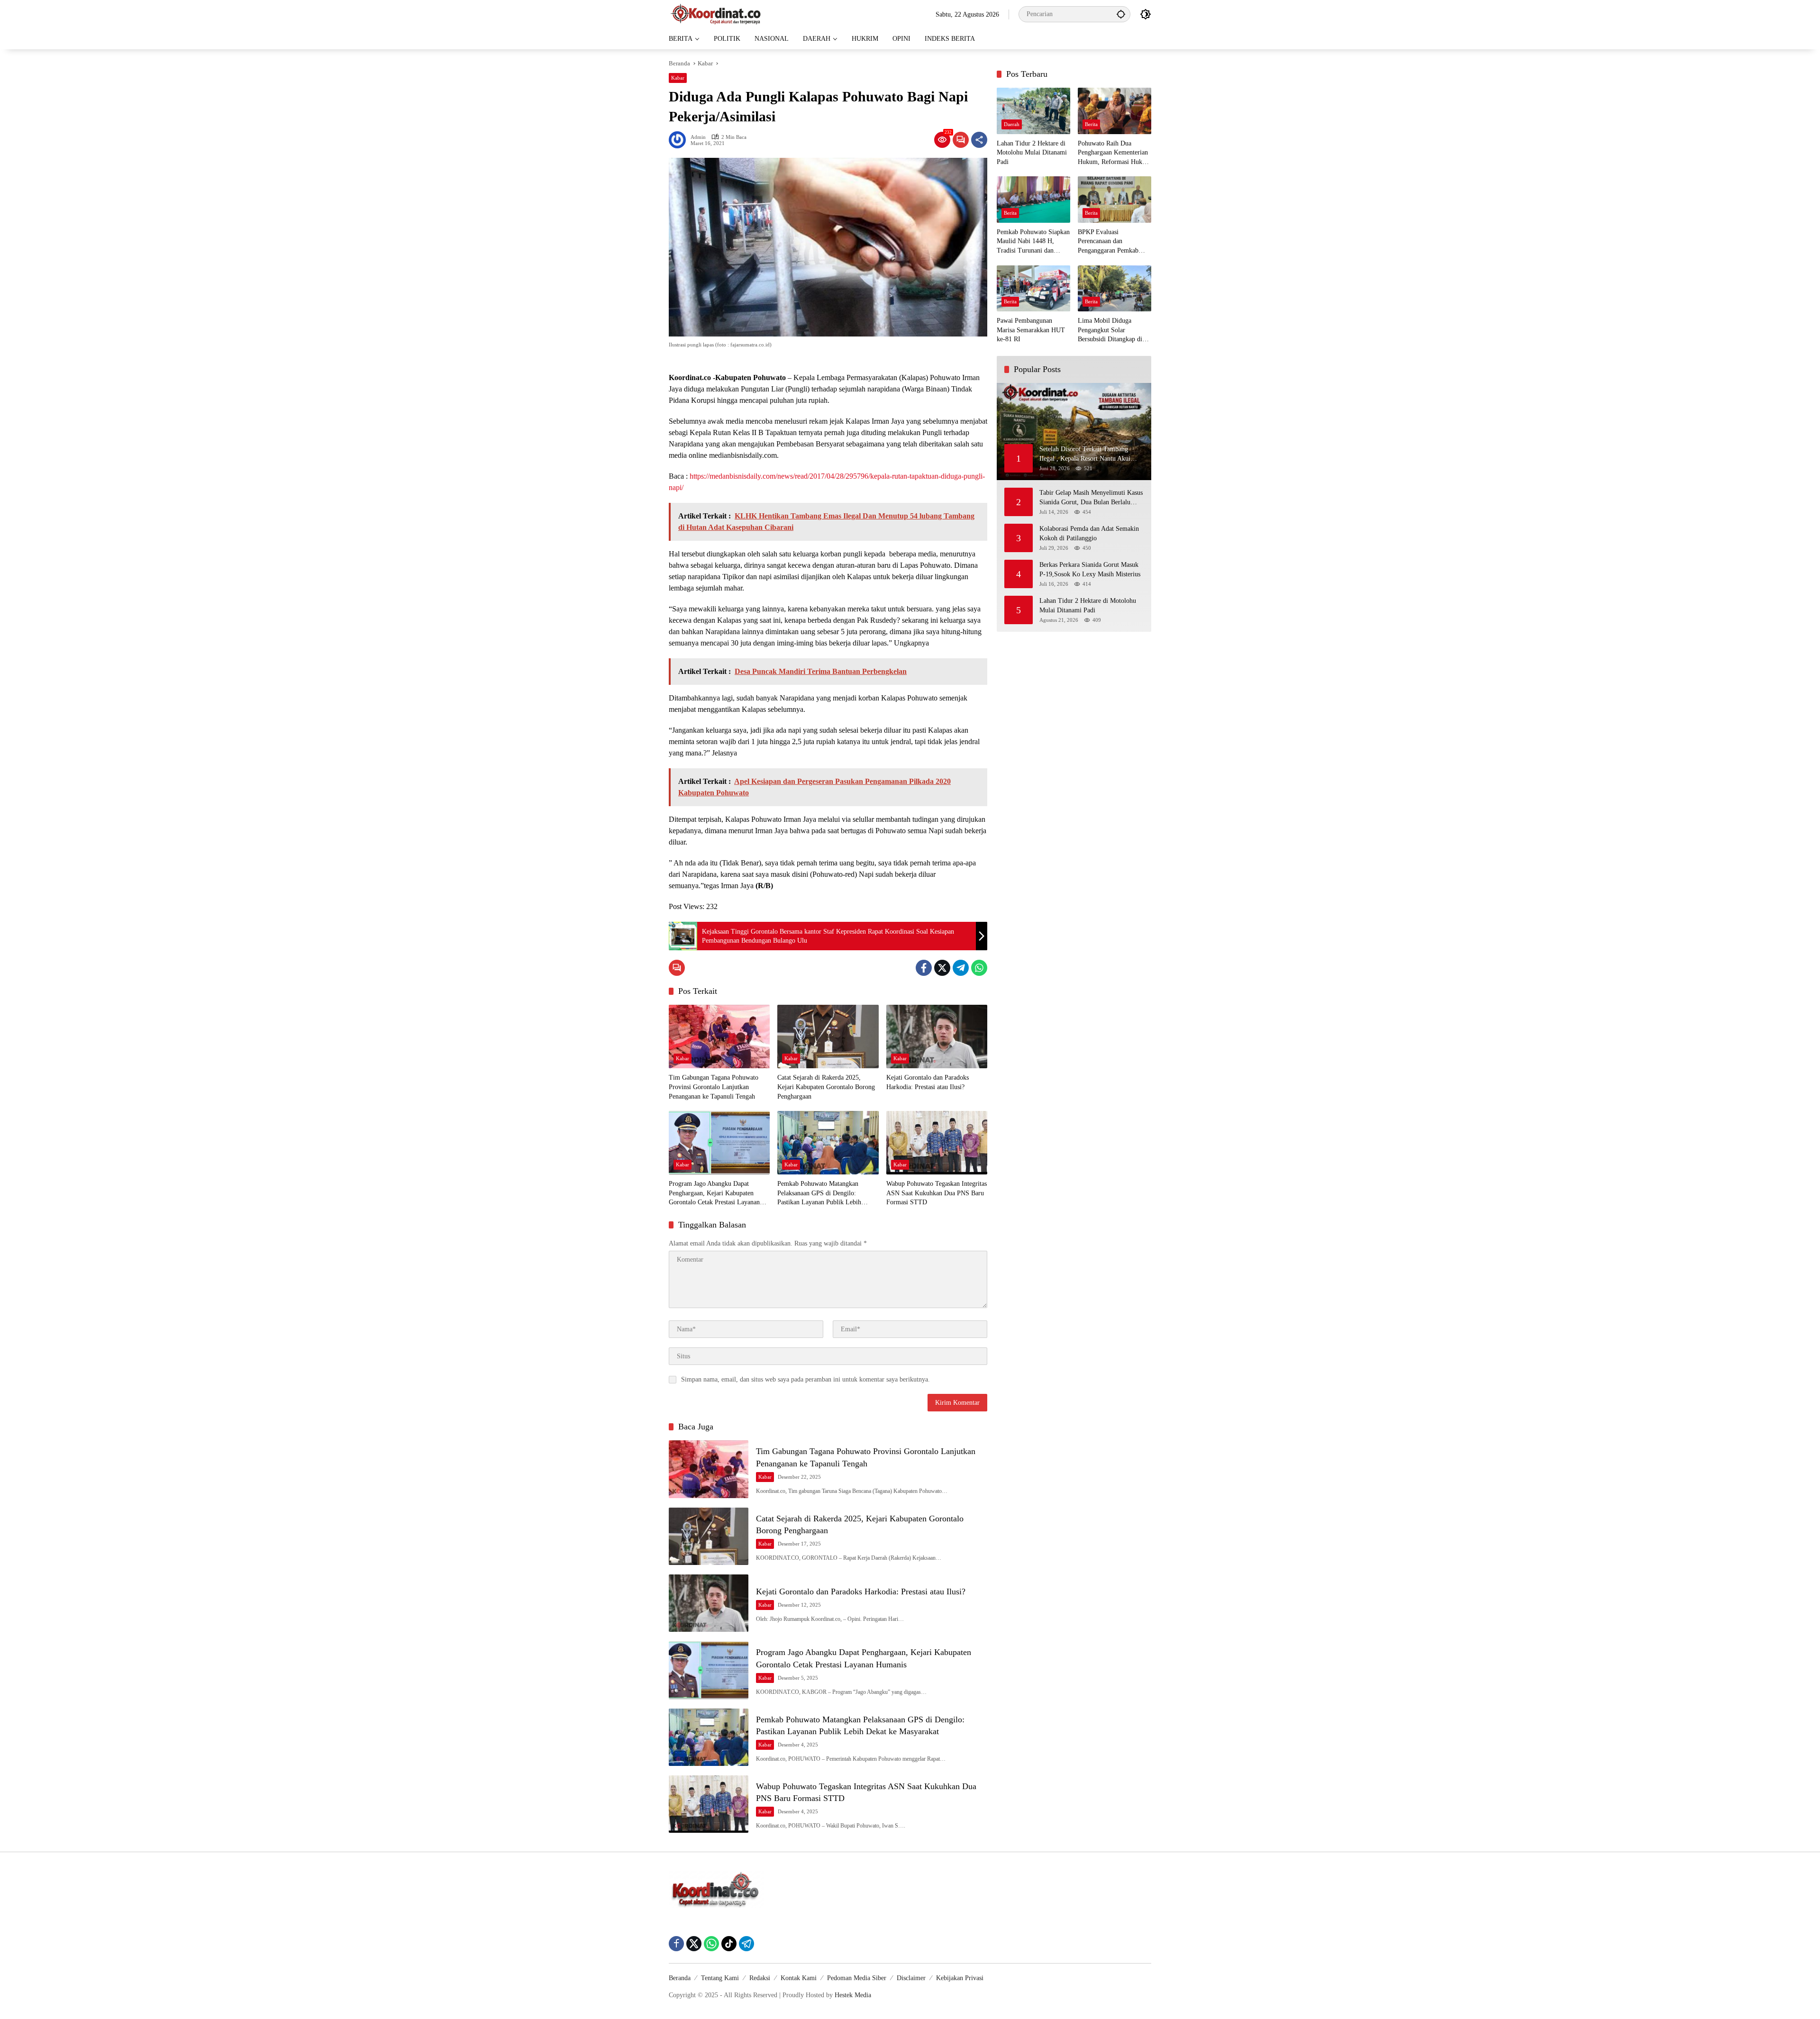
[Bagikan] (979, 140)
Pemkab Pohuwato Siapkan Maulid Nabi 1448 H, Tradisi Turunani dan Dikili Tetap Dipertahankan (1033, 242)
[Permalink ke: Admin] (680, 140)
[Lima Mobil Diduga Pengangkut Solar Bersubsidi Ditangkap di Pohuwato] (1115, 288)
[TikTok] (729, 1944)
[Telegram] (961, 968)
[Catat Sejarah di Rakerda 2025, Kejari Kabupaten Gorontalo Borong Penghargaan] (828, 1037)
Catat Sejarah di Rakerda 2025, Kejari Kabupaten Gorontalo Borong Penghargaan (826, 1087)
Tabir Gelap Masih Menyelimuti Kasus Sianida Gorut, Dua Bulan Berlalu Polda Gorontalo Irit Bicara (1091, 498)
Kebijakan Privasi (960, 1978)
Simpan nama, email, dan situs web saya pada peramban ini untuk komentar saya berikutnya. (805, 1379)
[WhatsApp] (979, 968)
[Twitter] (942, 968)
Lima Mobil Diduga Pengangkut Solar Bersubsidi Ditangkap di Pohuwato (1110, 331)
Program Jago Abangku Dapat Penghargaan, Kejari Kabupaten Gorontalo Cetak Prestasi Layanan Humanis (714, 1194)
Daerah (1012, 124)
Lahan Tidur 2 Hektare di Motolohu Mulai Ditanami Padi (1032, 153)
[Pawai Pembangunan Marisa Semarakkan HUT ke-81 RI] (1033, 288)
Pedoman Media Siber (857, 1978)
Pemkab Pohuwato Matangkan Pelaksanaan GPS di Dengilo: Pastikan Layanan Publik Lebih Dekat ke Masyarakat (819, 1194)
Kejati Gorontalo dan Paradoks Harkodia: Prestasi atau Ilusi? (928, 1082)
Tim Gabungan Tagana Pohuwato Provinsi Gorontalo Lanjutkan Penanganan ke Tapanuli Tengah (714, 1087)
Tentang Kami (720, 1978)
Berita (1091, 124)
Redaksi (760, 1978)
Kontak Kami (799, 1978)
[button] (1121, 14)
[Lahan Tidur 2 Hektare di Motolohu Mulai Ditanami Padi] (1033, 111)
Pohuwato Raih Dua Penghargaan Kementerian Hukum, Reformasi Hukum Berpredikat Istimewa (1114, 153)
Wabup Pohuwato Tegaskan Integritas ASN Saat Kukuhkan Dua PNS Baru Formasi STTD (937, 1193)
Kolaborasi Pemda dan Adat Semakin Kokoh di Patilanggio (1089, 533)
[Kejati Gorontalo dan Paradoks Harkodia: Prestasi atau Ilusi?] (937, 1037)
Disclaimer (911, 1978)
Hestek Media (853, 1995)
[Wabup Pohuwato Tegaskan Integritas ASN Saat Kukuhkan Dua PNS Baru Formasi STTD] (937, 1143)
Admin (698, 137)
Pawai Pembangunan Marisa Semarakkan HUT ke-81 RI (1031, 330)
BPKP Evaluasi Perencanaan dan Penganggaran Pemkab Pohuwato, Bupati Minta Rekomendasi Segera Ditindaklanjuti (1110, 242)
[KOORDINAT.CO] (716, 14)
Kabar (678, 78)
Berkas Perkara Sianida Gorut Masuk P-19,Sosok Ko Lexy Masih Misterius (1090, 569)
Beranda (680, 1978)
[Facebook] (924, 968)
